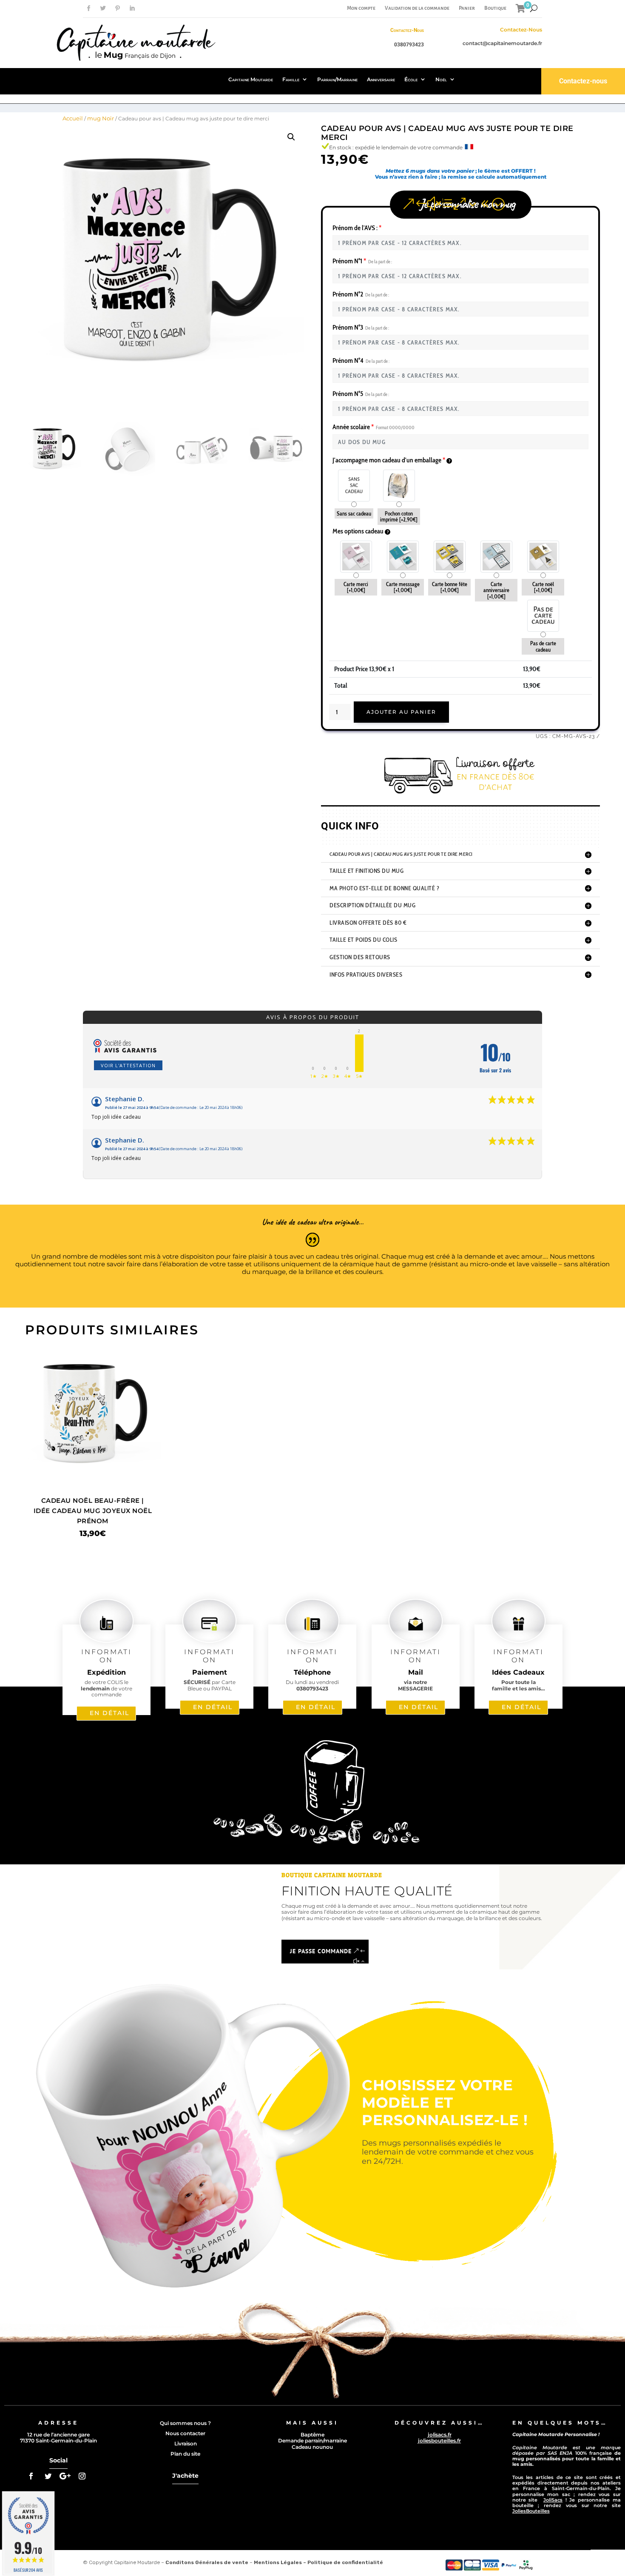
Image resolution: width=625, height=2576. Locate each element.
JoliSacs (553, 2500)
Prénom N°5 (361, 394)
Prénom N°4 (361, 360)
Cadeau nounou (312, 2447)
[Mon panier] (521, 8)
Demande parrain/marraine (312, 2441)
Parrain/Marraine (337, 79)
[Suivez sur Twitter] (103, 9)
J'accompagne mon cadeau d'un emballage (389, 460)
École (411, 79)
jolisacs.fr (440, 2435)
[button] (291, 137)
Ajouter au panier (401, 712)
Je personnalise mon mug (467, 204)
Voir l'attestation (128, 1065)
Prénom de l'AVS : (357, 228)
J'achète (185, 2476)
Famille (291, 79)
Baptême (312, 2435)
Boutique (495, 8)
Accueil (73, 118)
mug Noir (101, 118)
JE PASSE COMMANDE (321, 1951)
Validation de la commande (417, 8)
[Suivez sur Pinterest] (117, 9)
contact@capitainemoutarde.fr (502, 43)
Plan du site (185, 2454)
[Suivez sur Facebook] (88, 9)
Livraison (186, 2443)
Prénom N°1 (362, 261)
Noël (441, 79)
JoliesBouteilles (531, 2511)
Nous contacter (185, 2433)
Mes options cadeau (359, 531)
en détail (109, 1713)
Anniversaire (381, 79)
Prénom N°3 (361, 327)
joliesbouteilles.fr (439, 2441)
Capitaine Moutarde (251, 79)
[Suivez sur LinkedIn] (132, 9)
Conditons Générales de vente (207, 2562)
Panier (467, 8)
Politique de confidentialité (345, 2562)
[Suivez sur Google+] (65, 2476)
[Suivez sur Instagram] (82, 2476)
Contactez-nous (583, 81)
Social (58, 2460)
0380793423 (409, 45)
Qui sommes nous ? (185, 2423)
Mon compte (361, 8)
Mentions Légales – (281, 2562)
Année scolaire (374, 427)
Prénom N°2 (361, 294)
